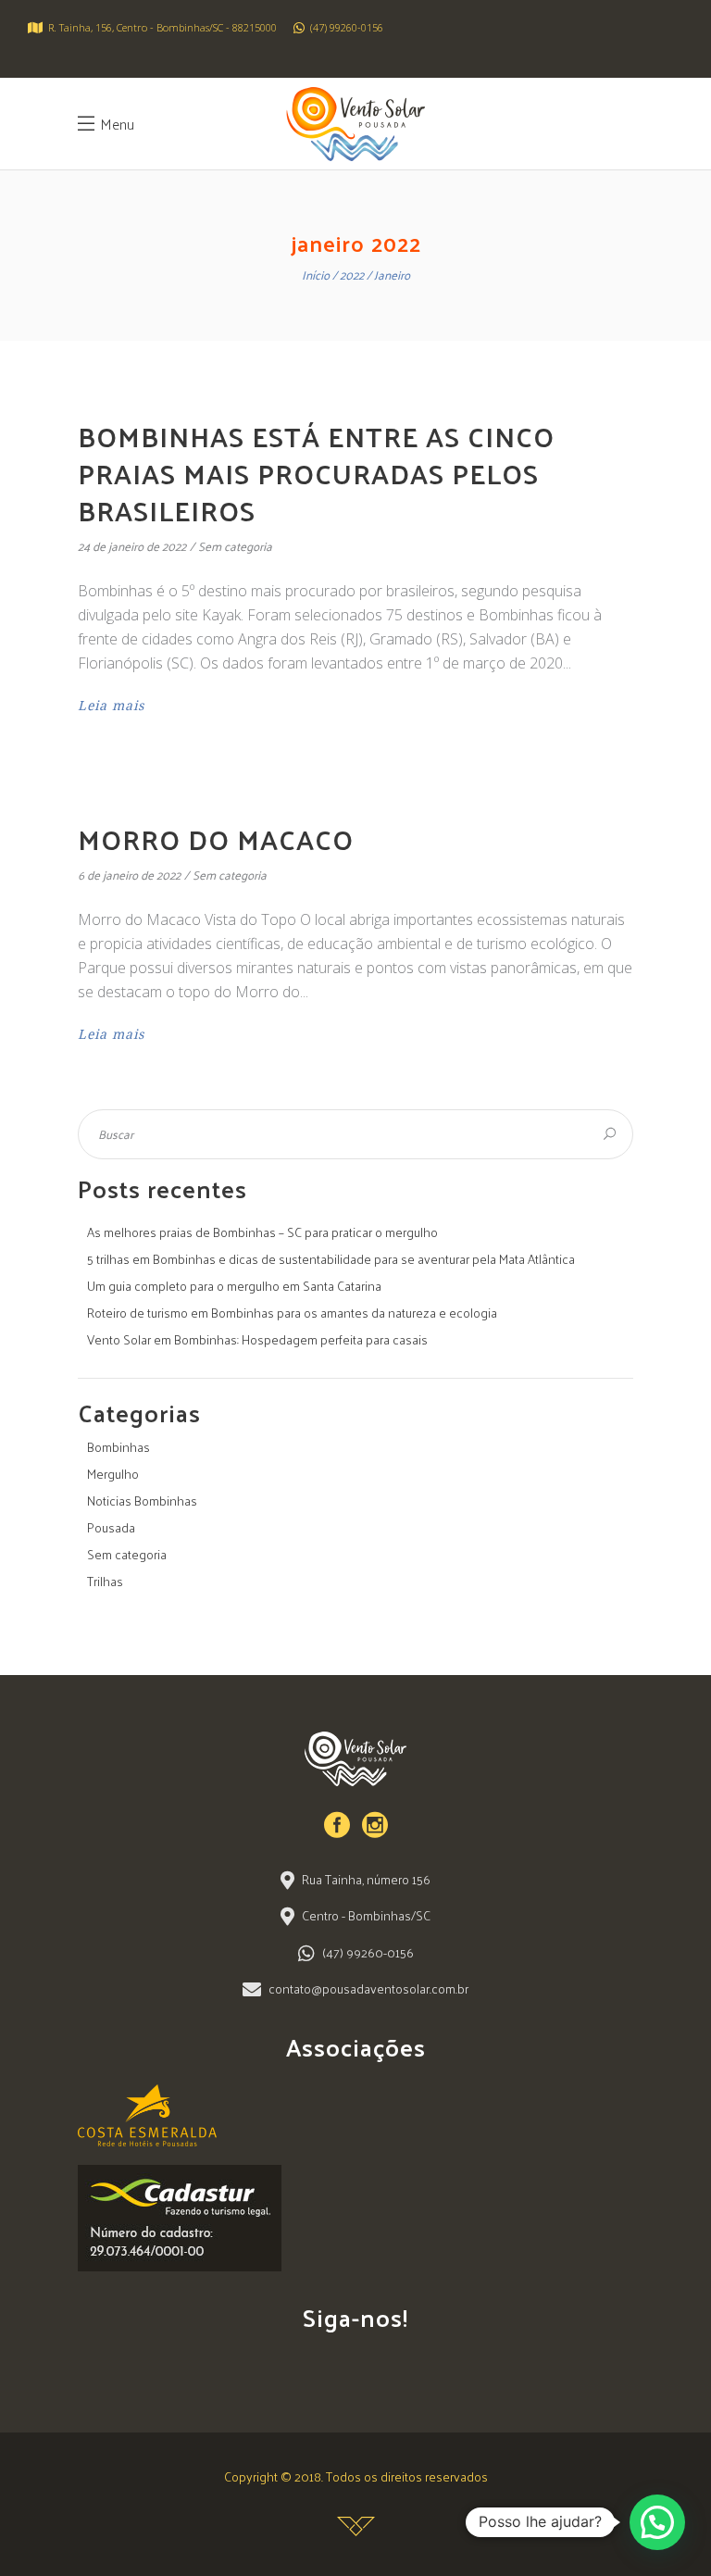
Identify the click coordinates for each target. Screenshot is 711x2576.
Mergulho (113, 1474)
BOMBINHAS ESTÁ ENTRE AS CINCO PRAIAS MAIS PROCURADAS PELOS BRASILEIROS (316, 473)
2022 (352, 275)
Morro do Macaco (216, 838)
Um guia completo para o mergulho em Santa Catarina (234, 1286)
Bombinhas (118, 1447)
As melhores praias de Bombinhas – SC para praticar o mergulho (262, 1232)
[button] (657, 2522)
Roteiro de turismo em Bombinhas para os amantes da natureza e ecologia (292, 1313)
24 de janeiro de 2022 (132, 546)
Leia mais (111, 706)
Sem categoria (235, 546)
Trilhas (105, 1581)
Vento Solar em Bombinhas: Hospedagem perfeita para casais (257, 1339)
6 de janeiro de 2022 (129, 875)
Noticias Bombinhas (142, 1501)
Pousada (111, 1527)
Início (316, 275)
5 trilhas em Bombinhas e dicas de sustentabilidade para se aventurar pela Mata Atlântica (331, 1259)
